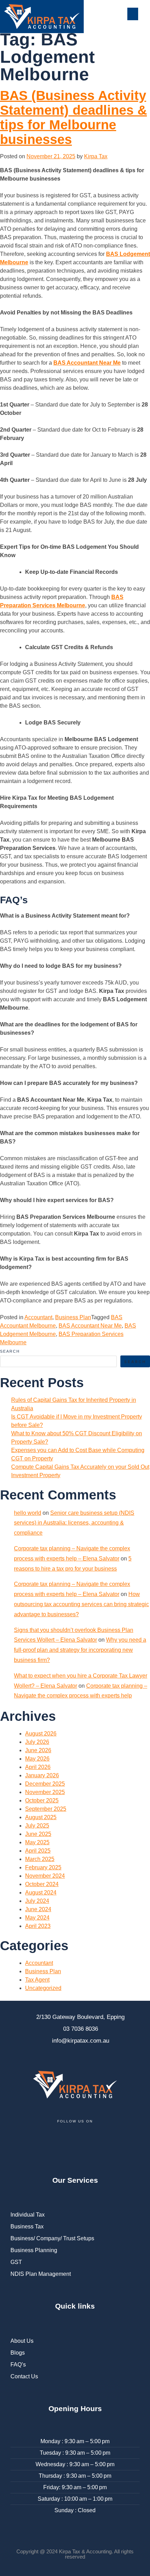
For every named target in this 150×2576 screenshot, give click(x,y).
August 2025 (41, 1817)
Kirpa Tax (96, 156)
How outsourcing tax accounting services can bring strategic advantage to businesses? (81, 1604)
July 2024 (37, 1901)
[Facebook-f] (19, 2143)
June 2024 (38, 1909)
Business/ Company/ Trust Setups (52, 2238)
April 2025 (38, 1851)
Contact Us (24, 2376)
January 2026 (42, 1775)
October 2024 (42, 1884)
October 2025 (42, 1800)
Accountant (38, 1317)
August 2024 (41, 1893)
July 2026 (37, 1742)
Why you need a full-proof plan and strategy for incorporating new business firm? (80, 1650)
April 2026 (38, 1767)
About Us (22, 2341)
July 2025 (37, 1826)
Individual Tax (28, 2215)
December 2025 (45, 1784)
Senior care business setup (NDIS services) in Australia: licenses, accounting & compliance (74, 1523)
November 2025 (45, 1792)
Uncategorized (43, 1988)
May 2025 (37, 1842)
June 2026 (38, 1750)
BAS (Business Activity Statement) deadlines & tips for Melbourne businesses (73, 117)
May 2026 (37, 1759)
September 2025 (46, 1809)
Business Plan (73, 1317)
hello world (28, 1513)
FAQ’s (18, 2365)
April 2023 (38, 1926)
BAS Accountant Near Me (87, 363)
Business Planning (34, 2250)
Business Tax (27, 2227)
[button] (133, 14)
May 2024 (37, 1918)
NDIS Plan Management (41, 2274)
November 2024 (45, 1876)
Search (10, 1351)
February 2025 (43, 1867)
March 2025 (40, 1859)
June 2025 (38, 1834)
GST (16, 2262)
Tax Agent (37, 1980)
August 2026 (41, 1734)
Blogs (18, 2353)
